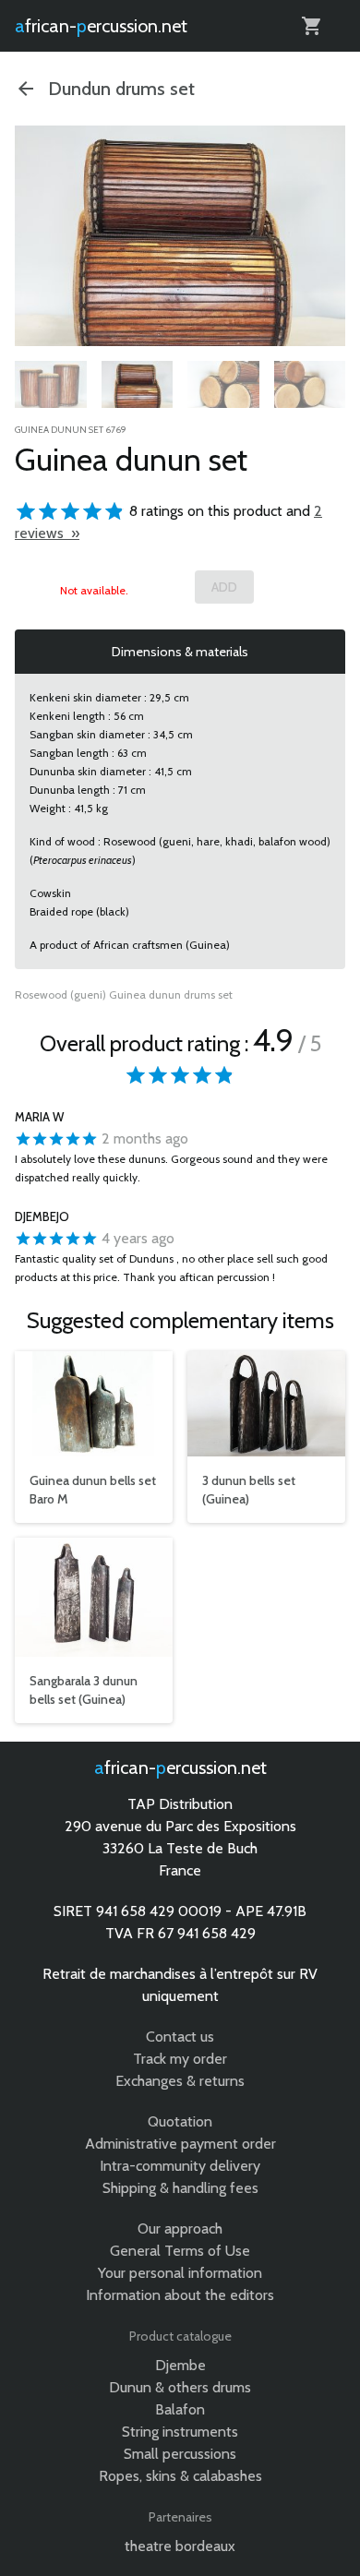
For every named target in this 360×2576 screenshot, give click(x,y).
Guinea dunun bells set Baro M (93, 1490)
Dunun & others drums (180, 2387)
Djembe (180, 2365)
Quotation (180, 2121)
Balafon (180, 2409)
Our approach (180, 2229)
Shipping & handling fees (180, 2188)
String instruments (180, 2432)
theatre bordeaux (180, 2546)
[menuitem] (51, 388)
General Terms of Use (180, 2251)
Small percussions (180, 2454)
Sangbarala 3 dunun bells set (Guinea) (84, 1690)
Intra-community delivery (180, 2166)
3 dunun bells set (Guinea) (249, 1490)
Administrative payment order (180, 2144)
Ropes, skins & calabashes (180, 2476)
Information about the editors (180, 2295)
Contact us (180, 2037)
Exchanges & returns (180, 2081)
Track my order (180, 2059)
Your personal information (180, 2273)
